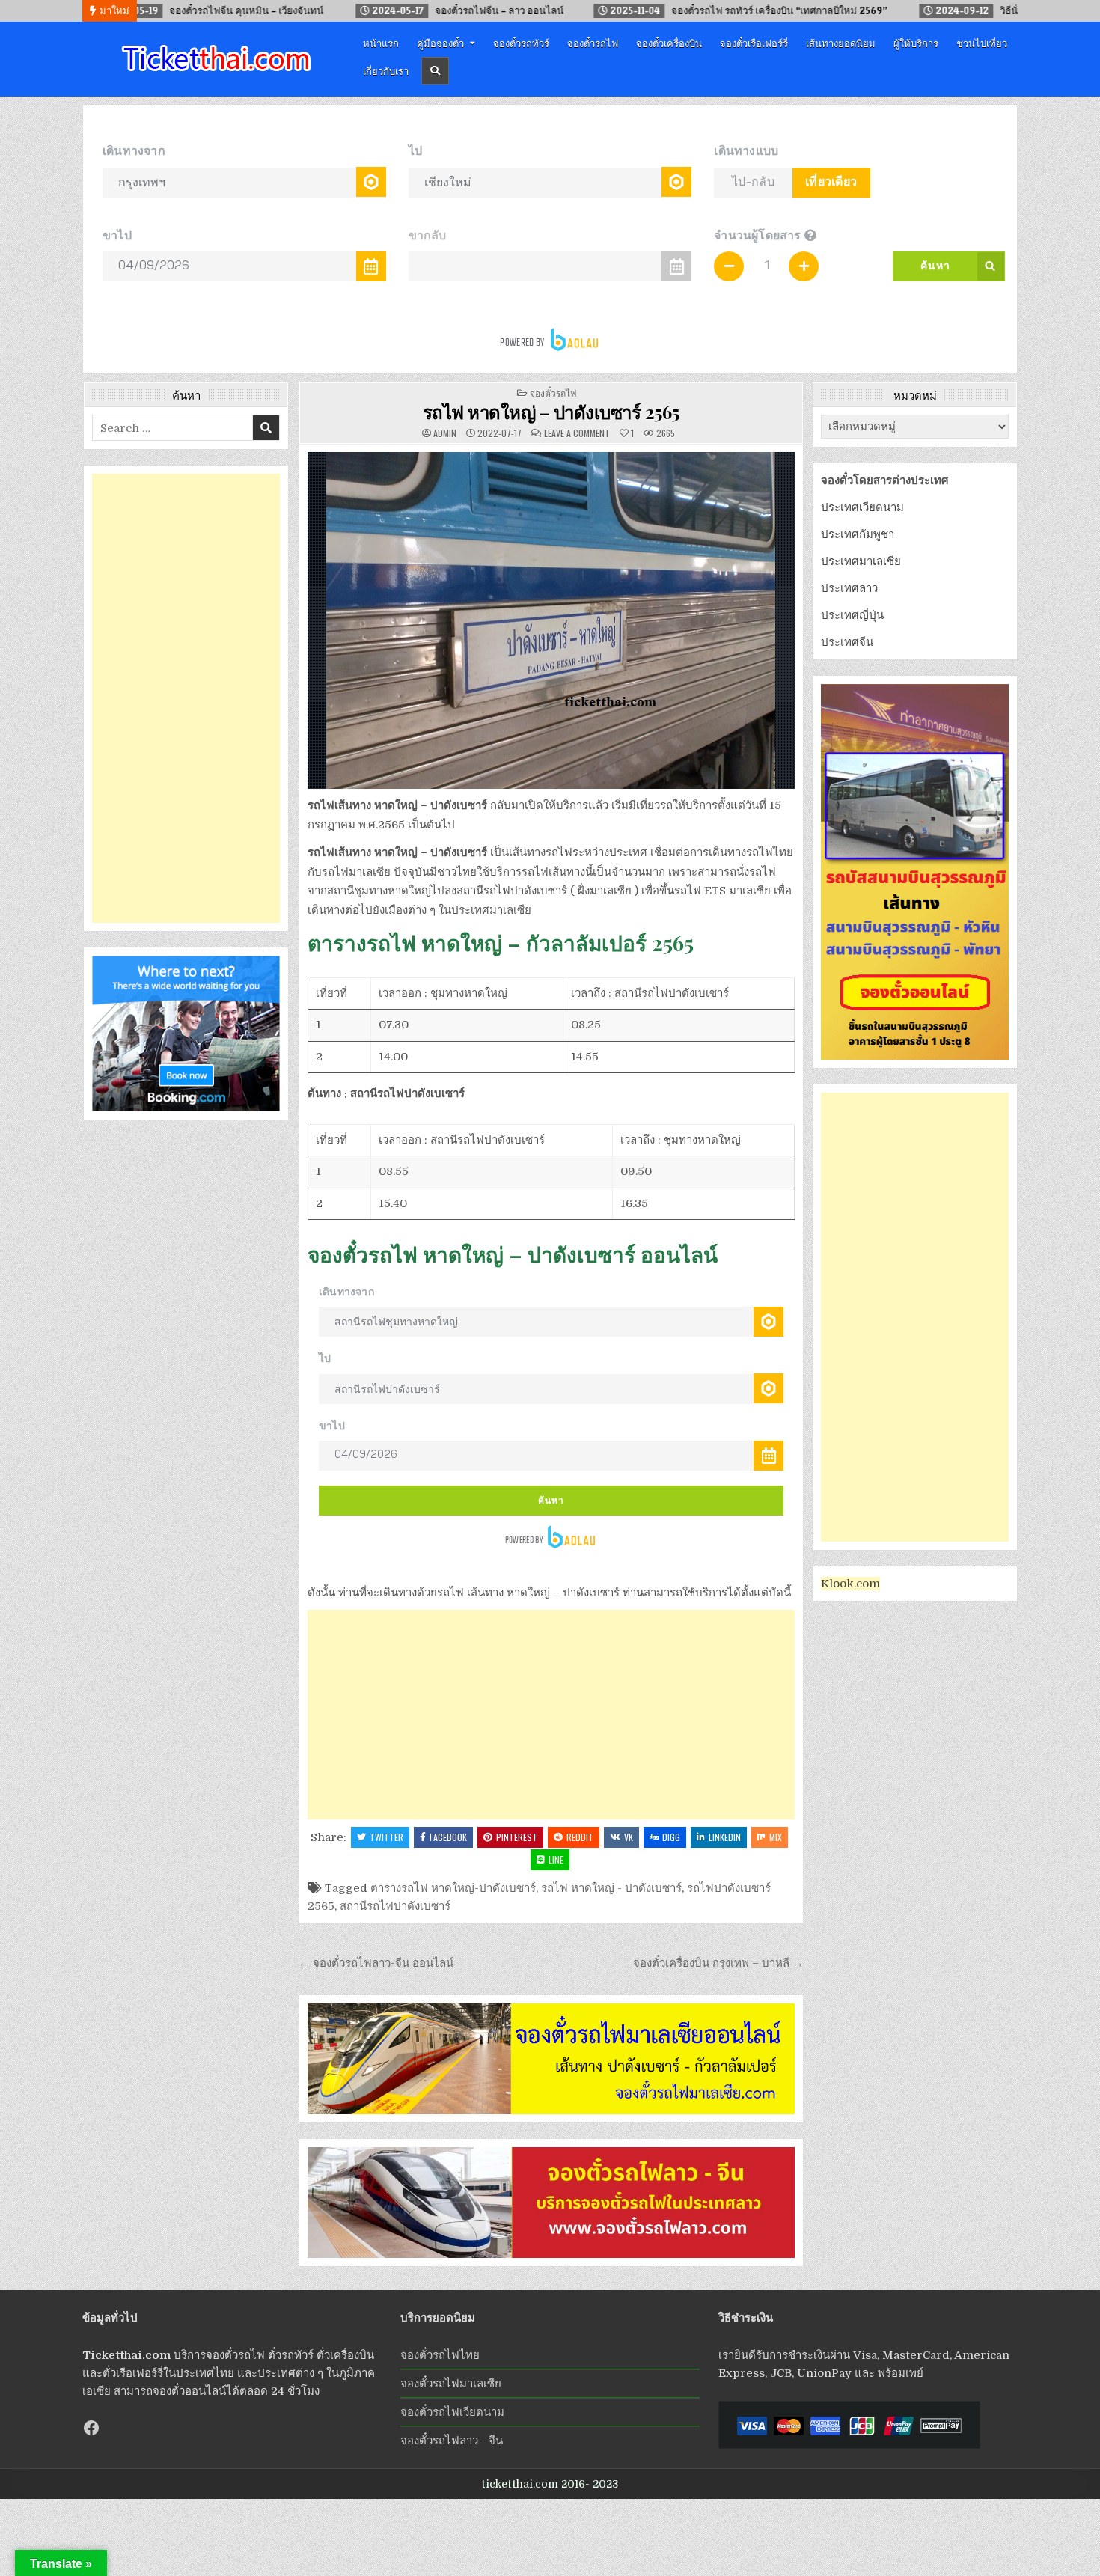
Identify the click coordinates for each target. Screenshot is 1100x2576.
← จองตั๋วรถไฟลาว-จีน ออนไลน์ (376, 1963)
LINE (556, 1859)
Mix (776, 1837)
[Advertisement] (551, 1715)
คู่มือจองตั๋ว (440, 43)
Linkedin (725, 1837)
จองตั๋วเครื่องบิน (669, 43)
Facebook (448, 1837)
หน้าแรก (381, 43)
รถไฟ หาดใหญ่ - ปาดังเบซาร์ (611, 1888)
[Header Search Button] (435, 71)
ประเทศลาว (849, 588)
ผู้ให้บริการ (916, 43)
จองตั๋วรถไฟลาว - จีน (452, 2441)
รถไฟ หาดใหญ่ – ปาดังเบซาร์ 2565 (551, 412)
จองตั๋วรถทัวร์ (521, 43)
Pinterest (517, 1837)
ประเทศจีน (847, 642)
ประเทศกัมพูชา (858, 534)
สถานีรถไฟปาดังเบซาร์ (395, 1906)
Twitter (386, 1837)
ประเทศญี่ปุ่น (852, 615)
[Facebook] (91, 2428)
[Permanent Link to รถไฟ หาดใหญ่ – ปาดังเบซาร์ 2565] (551, 620)
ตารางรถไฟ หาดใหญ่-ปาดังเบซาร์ (453, 1888)
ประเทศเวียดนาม (862, 507)
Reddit (580, 1837)
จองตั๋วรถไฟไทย (440, 2355)
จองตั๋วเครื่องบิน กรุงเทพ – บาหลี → (718, 1963)
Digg (671, 1837)
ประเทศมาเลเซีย (861, 561)
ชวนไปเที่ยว (982, 43)
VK (629, 1837)
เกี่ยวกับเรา (386, 70)
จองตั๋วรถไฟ (593, 43)
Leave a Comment (577, 433)
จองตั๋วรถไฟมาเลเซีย (451, 2384)
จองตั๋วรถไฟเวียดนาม (452, 2412)
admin (445, 433)
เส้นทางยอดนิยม (841, 43)
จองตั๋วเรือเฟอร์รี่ (754, 43)
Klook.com (850, 1584)
